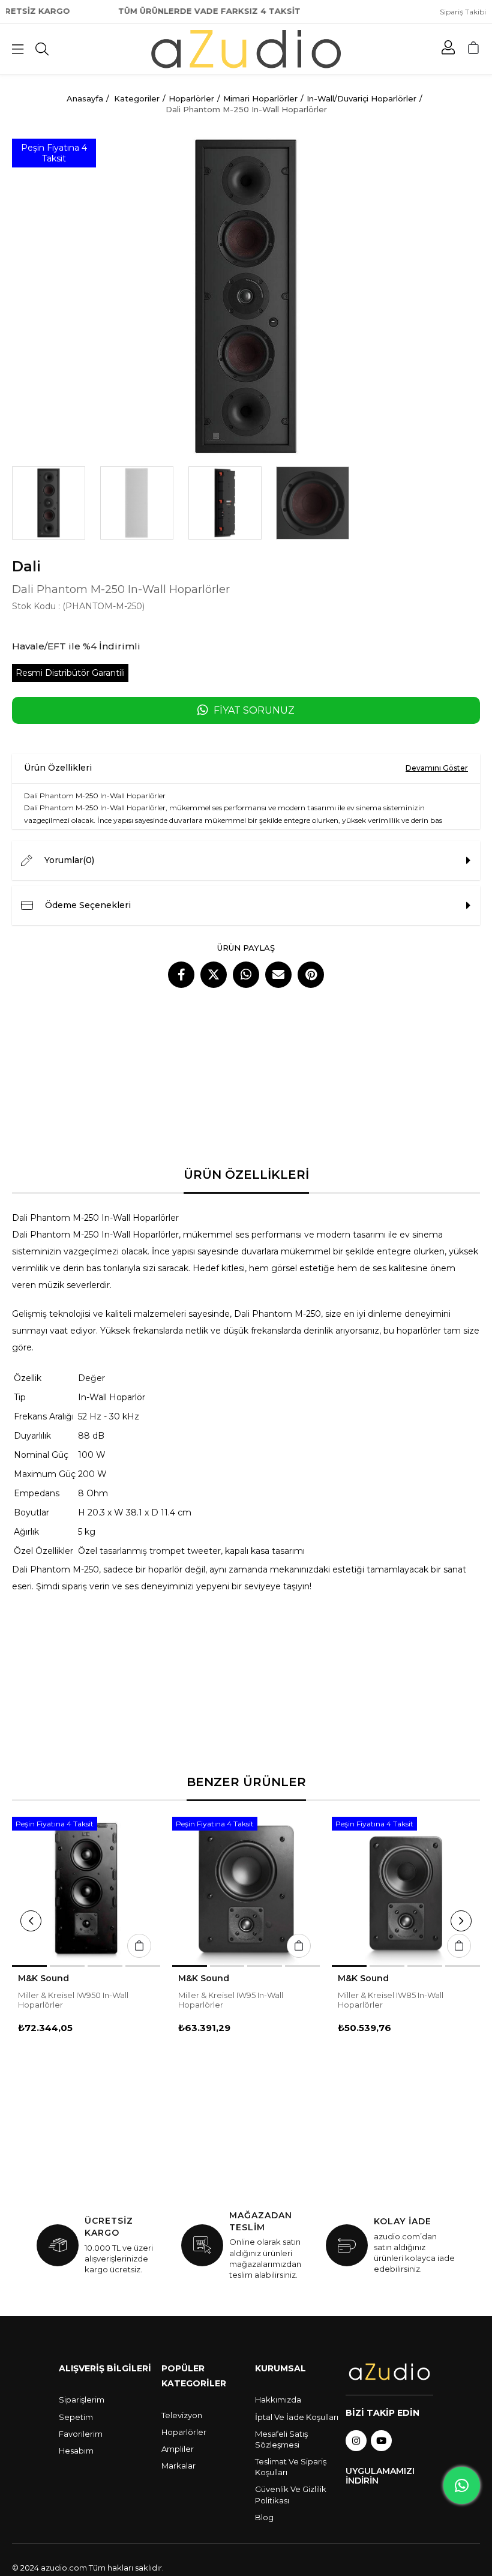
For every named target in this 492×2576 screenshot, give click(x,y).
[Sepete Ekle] (139, 1946)
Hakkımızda (278, 2400)
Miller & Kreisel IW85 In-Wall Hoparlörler (391, 2000)
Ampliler (178, 2449)
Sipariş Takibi (463, 12)
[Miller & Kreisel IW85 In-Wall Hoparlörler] (406, 1891)
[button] (29, 1966)
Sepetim (76, 2417)
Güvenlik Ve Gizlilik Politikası (291, 2494)
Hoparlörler (184, 2432)
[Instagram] (356, 2441)
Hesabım (76, 2451)
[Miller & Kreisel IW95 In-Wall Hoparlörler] (246, 1891)
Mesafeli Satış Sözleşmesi (281, 2439)
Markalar (178, 2466)
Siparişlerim (82, 2400)
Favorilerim (81, 2434)
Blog (264, 2517)
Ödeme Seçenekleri (88, 905)
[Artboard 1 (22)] (389, 2372)
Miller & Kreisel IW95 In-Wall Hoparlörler (231, 2000)
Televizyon (182, 2415)
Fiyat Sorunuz (254, 710)
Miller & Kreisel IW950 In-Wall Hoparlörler (73, 2000)
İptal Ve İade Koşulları (297, 2417)
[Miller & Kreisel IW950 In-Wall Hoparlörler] (86, 1891)
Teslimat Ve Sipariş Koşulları (291, 2467)
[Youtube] (381, 2441)
